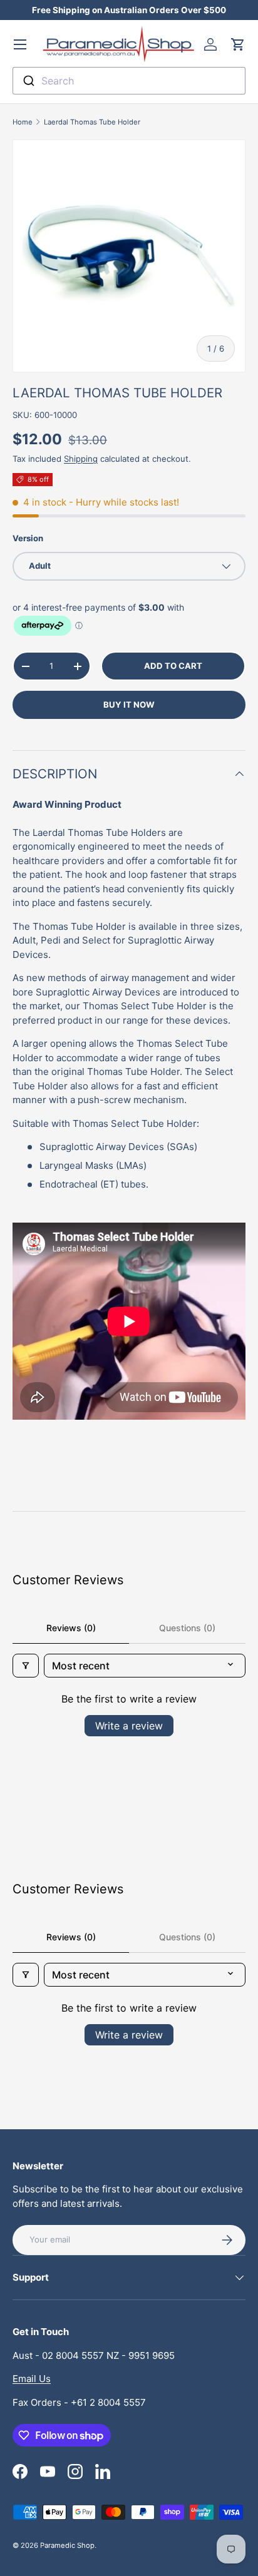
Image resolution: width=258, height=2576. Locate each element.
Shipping (81, 459)
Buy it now (129, 705)
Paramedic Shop (67, 2545)
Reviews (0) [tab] (71, 1628)
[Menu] (20, 44)
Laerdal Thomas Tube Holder (92, 122)
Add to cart (173, 666)
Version (28, 538)
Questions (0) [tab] (187, 1628)
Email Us (32, 2379)
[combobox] (129, 81)
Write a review (129, 1726)
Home (23, 122)
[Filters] (26, 1666)
